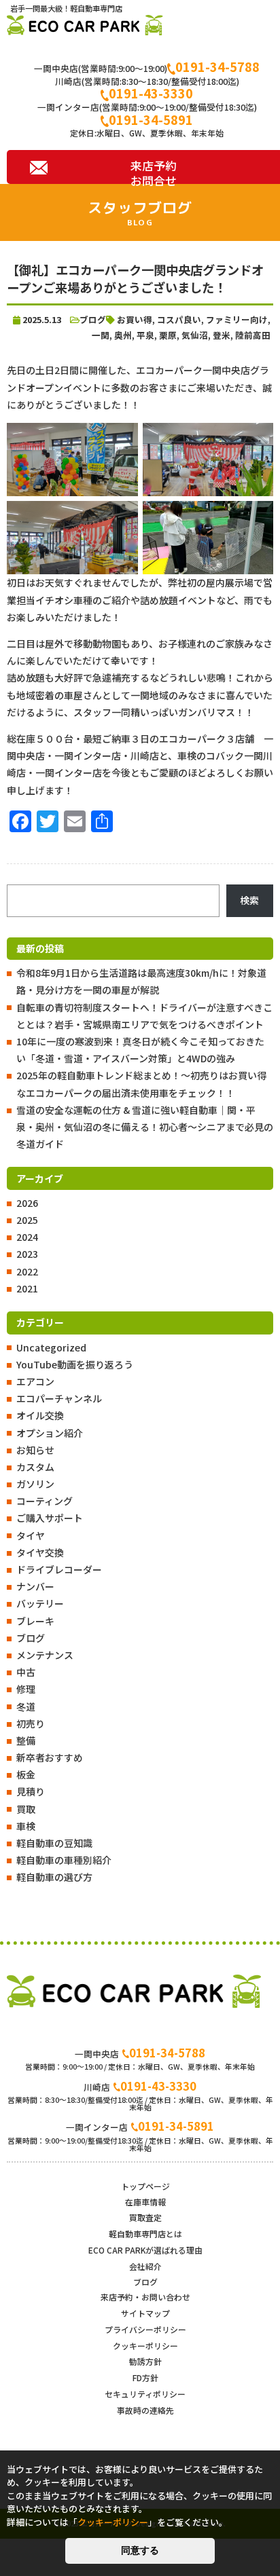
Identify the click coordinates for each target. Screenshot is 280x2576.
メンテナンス (45, 1655)
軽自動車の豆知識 (54, 1843)
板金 (26, 1774)
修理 (26, 1689)
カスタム (35, 1467)
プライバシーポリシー (145, 2329)
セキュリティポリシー (145, 2394)
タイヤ (31, 1535)
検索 (249, 900)
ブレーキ (35, 1621)
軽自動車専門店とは (145, 2234)
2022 (27, 1271)
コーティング (45, 1501)
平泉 (145, 335)
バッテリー (40, 1603)
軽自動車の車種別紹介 (64, 1860)
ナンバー (35, 1586)
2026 (27, 1203)
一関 (101, 335)
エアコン (35, 1381)
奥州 (123, 335)
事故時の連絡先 (145, 2410)
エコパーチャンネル (59, 1398)
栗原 (168, 335)
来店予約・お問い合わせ (145, 2297)
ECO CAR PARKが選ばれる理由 (145, 2250)
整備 (26, 1740)
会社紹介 (145, 2266)
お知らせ (35, 1450)
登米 (222, 335)
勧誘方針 (145, 2361)
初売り (31, 1723)
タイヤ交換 (40, 1552)
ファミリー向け (237, 319)
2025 (27, 1220)
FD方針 (145, 2377)
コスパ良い (179, 319)
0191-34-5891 (151, 119)
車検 (26, 1826)
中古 (26, 1672)
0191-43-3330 (151, 93)
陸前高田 (253, 335)
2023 (27, 1254)
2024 (27, 1237)
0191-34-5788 (217, 67)
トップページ (145, 2186)
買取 (26, 1809)
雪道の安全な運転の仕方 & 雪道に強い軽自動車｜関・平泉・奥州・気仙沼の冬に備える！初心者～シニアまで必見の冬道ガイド (145, 1127)
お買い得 (135, 319)
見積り (31, 1791)
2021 (27, 1288)
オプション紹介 (50, 1433)
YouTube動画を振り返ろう (75, 1364)
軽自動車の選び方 (54, 1877)
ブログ (31, 1638)
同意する (140, 2550)
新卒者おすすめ (50, 1757)
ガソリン (35, 1484)
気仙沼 (195, 335)
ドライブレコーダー (59, 1569)
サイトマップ (145, 2313)
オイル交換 (40, 1415)
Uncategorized (51, 1347)
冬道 (26, 1706)
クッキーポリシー (145, 2346)
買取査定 (145, 2217)
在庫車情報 (145, 2202)
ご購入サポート (50, 1518)
